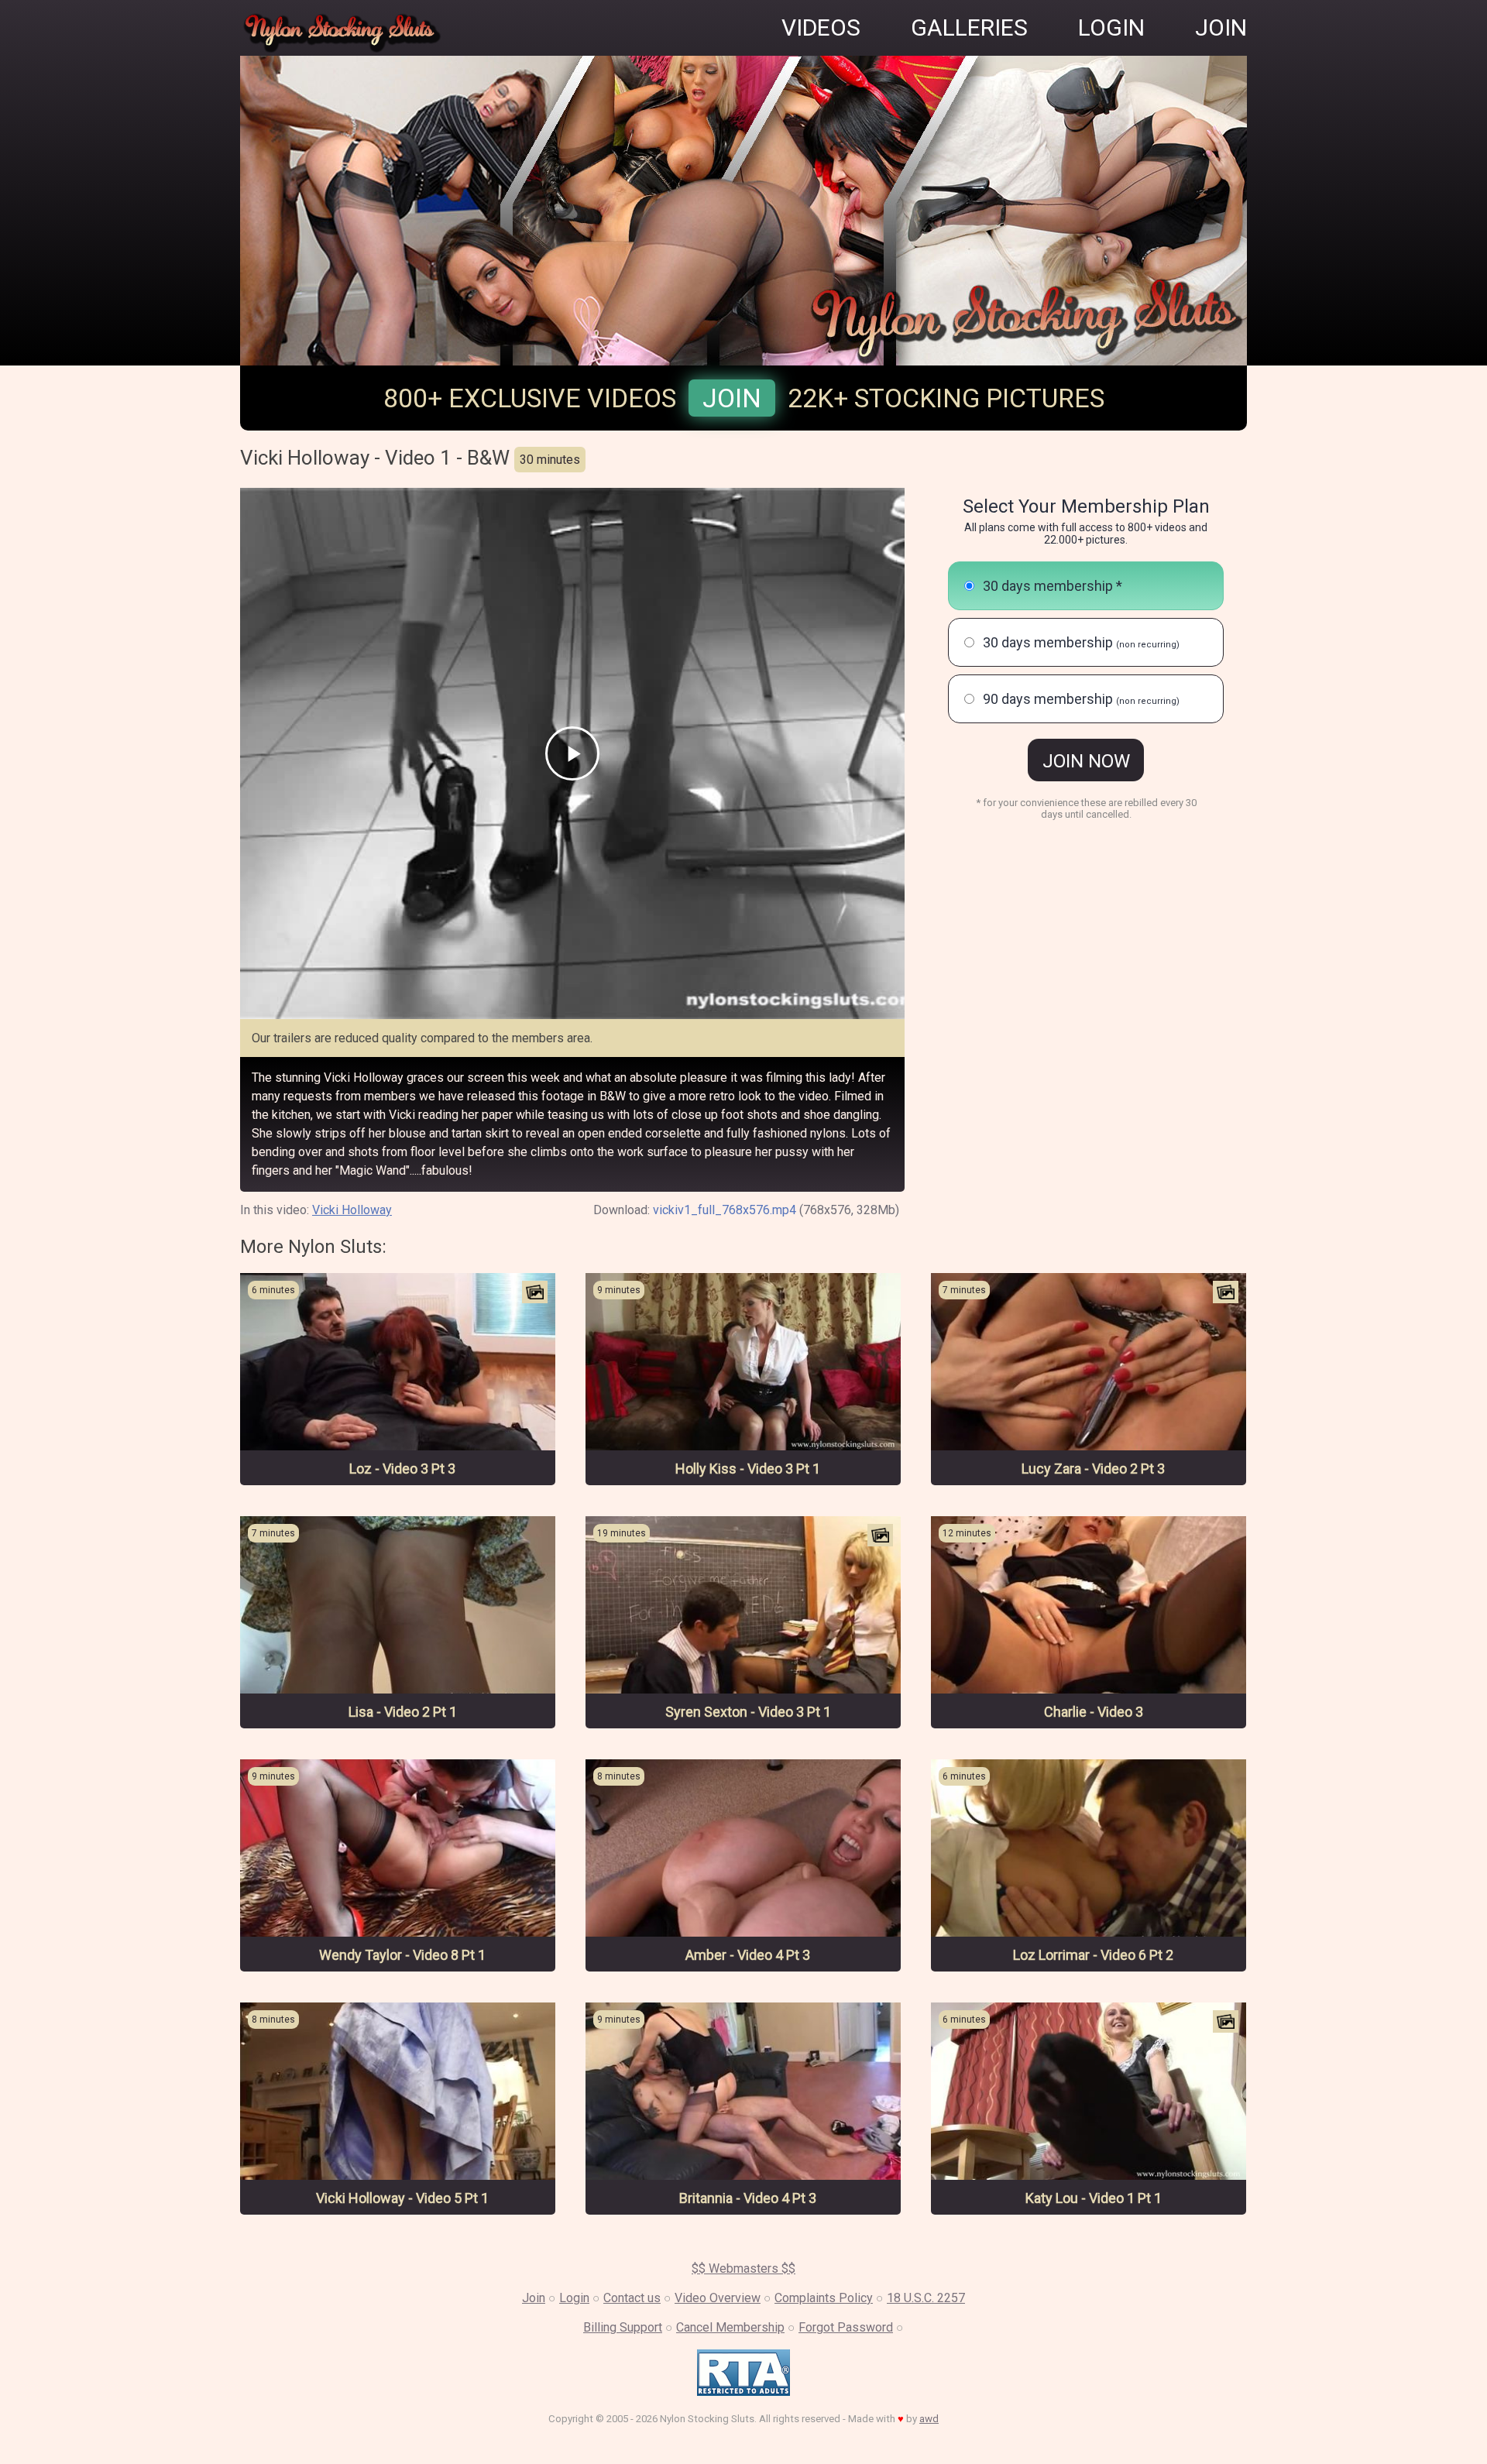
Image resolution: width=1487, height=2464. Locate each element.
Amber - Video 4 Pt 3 (748, 1955)
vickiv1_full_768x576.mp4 (725, 1210)
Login (574, 2298)
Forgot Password (846, 2327)
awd (929, 2419)
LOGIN (1111, 27)
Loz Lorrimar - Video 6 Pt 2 (1093, 1955)
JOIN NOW (1086, 761)
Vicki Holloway (352, 1210)
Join (732, 398)
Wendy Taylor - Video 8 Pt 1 (402, 1955)
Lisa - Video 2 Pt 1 (403, 1712)
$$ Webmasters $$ (743, 2268)
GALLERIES (969, 27)
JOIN (1221, 27)
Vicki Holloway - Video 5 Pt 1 (402, 2198)
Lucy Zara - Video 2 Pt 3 (1093, 1469)
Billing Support (623, 2327)
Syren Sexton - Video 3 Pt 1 (748, 1712)
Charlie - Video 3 (1094, 1712)
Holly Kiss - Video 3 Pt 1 (748, 1469)
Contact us (632, 2298)
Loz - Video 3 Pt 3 (402, 1469)
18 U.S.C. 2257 (926, 2298)
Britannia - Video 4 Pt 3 (748, 2198)
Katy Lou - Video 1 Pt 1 (1094, 2198)
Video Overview (718, 2298)
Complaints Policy (824, 2298)
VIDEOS (821, 27)
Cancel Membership (730, 2327)
